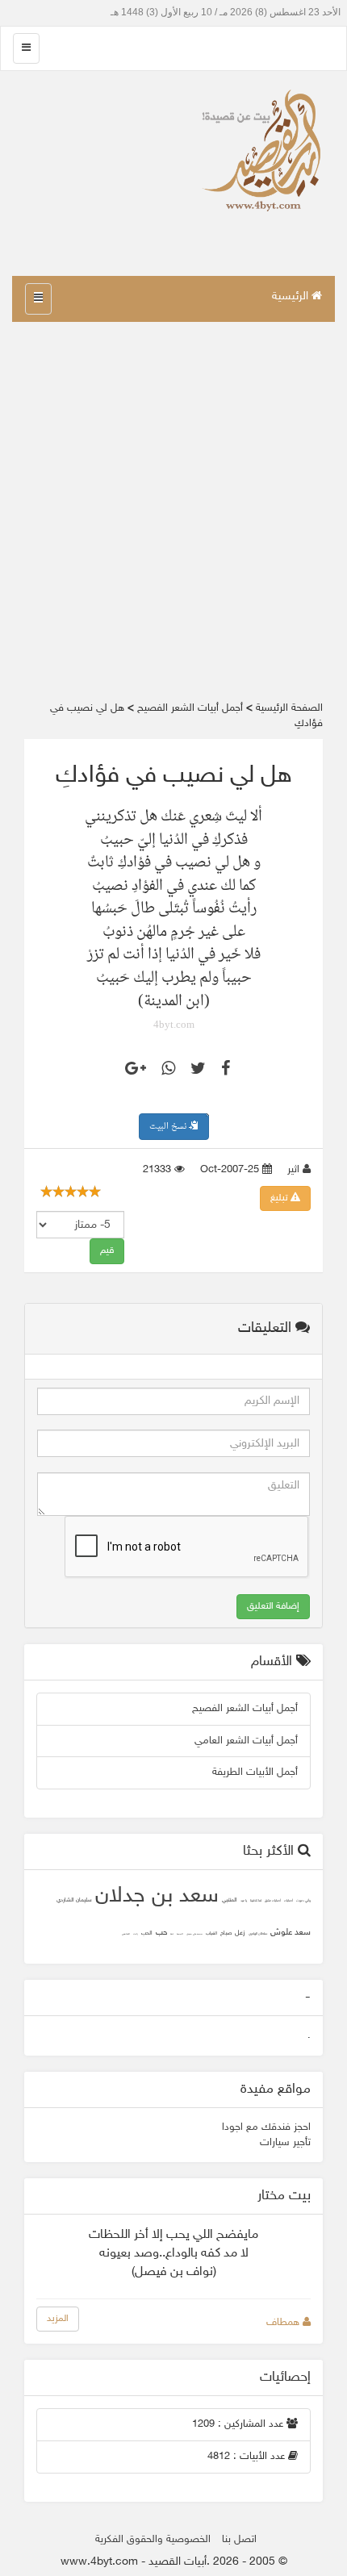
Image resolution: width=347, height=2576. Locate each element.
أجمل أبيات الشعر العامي (246, 1741)
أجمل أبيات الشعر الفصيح (245, 1709)
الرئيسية (292, 296)
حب (161, 1933)
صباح (226, 1933)
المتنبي (230, 1900)
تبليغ (280, 1198)
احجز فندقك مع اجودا (266, 2127)
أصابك (288, 1901)
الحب (147, 1933)
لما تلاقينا (256, 1901)
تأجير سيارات (285, 2143)
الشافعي (126, 1934)
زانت (136, 1934)
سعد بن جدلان (157, 1897)
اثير (295, 1170)
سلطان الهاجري (258, 1934)
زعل (240, 1933)
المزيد (58, 2319)
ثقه (172, 1934)
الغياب (211, 1933)
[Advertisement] (173, 511)
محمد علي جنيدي (194, 1934)
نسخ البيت (169, 1127)
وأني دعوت (303, 1901)
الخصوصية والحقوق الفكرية (153, 2540)
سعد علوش (291, 1933)
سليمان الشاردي (74, 1900)
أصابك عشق (273, 1901)
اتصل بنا (239, 2540)
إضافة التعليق (273, 1606)
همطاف (284, 2323)
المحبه (180, 1934)
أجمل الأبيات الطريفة (255, 1772)
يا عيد (244, 1901)
